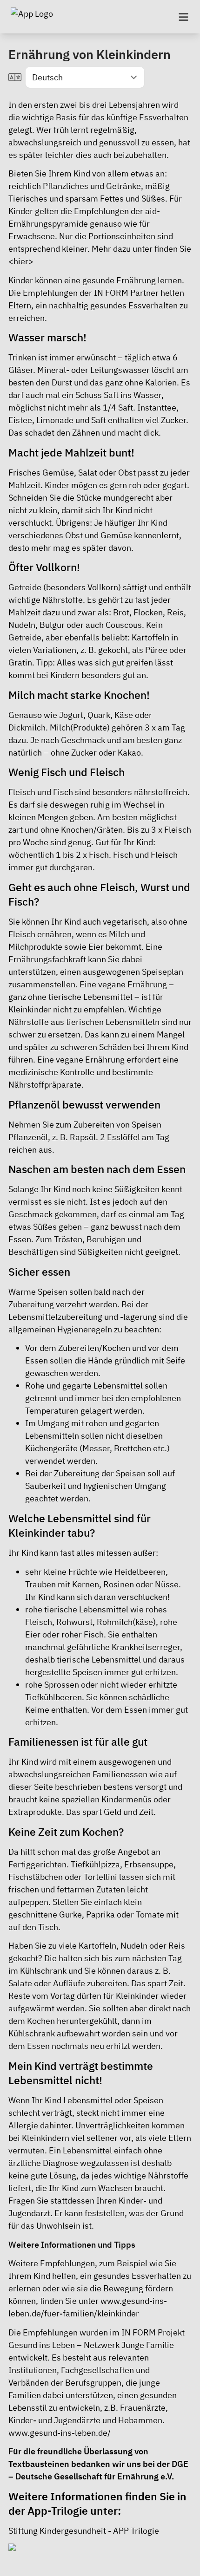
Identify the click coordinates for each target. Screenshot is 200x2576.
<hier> (21, 261)
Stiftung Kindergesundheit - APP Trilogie (84, 2531)
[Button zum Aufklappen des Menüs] (183, 17)
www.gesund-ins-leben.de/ (60, 2433)
